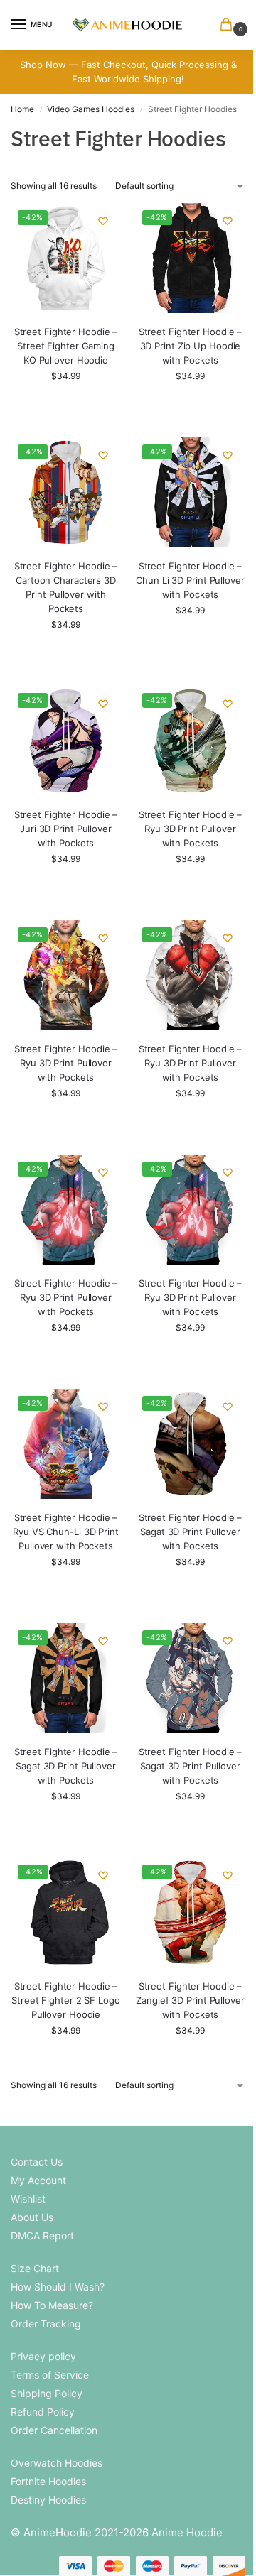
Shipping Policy (47, 2393)
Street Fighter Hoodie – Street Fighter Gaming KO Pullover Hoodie (66, 346)
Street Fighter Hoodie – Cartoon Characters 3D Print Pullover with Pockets (66, 587)
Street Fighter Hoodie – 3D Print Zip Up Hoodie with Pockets (191, 346)
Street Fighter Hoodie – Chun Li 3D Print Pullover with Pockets (190, 580)
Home (22, 109)
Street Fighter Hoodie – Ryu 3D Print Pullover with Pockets (191, 829)
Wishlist (28, 2199)
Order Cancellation (54, 2430)
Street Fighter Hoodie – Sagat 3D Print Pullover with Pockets (191, 1532)
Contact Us (37, 2162)
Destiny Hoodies (48, 2500)
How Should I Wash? (58, 2287)
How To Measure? (52, 2305)
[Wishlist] (103, 221)
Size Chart (35, 2268)
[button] (229, 25)
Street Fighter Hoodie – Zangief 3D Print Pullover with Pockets (190, 2000)
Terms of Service (50, 2375)
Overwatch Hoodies (57, 2463)
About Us (32, 2217)
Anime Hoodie (187, 2532)
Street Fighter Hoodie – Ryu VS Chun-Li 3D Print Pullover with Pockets (66, 1532)
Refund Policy (43, 2412)
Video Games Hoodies (91, 109)
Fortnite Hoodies (48, 2481)
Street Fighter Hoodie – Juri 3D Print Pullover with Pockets (66, 829)
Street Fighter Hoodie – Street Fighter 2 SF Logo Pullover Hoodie (66, 2000)
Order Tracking (46, 2324)
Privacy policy (43, 2356)
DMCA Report (42, 2236)
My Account (38, 2180)
